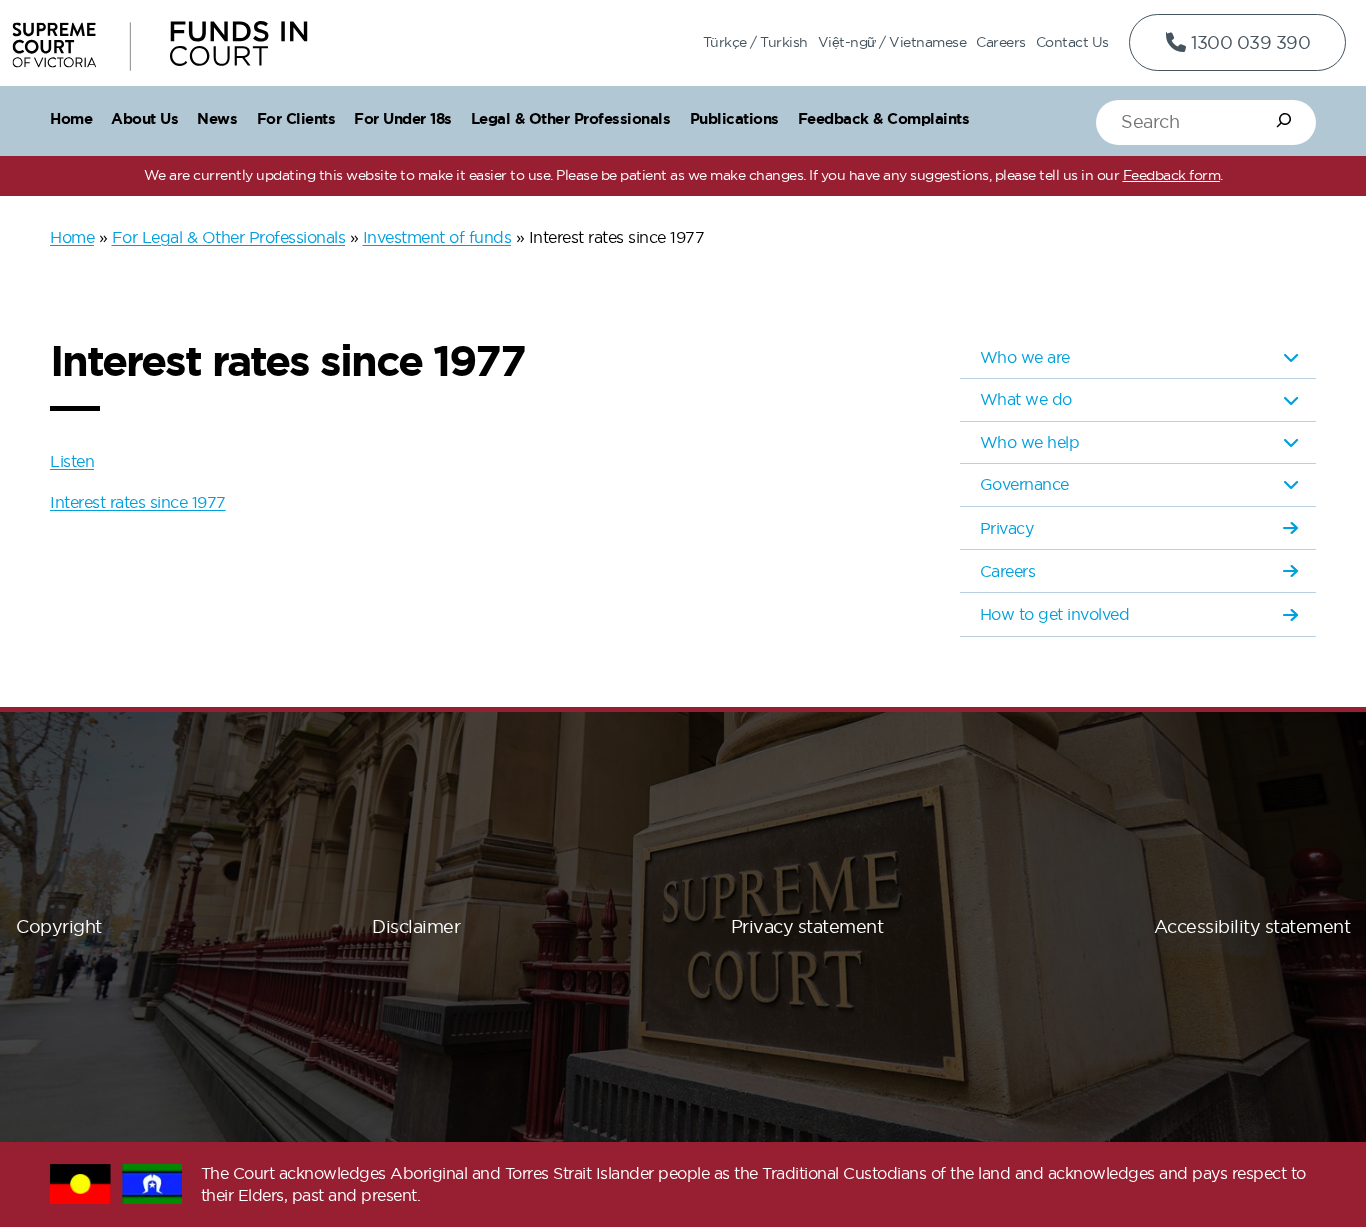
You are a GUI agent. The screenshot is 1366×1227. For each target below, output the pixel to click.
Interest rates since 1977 (138, 502)
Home (72, 237)
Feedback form (1172, 175)
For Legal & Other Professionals (229, 237)
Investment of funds (437, 237)
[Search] (1284, 120)
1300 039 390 (1249, 42)
